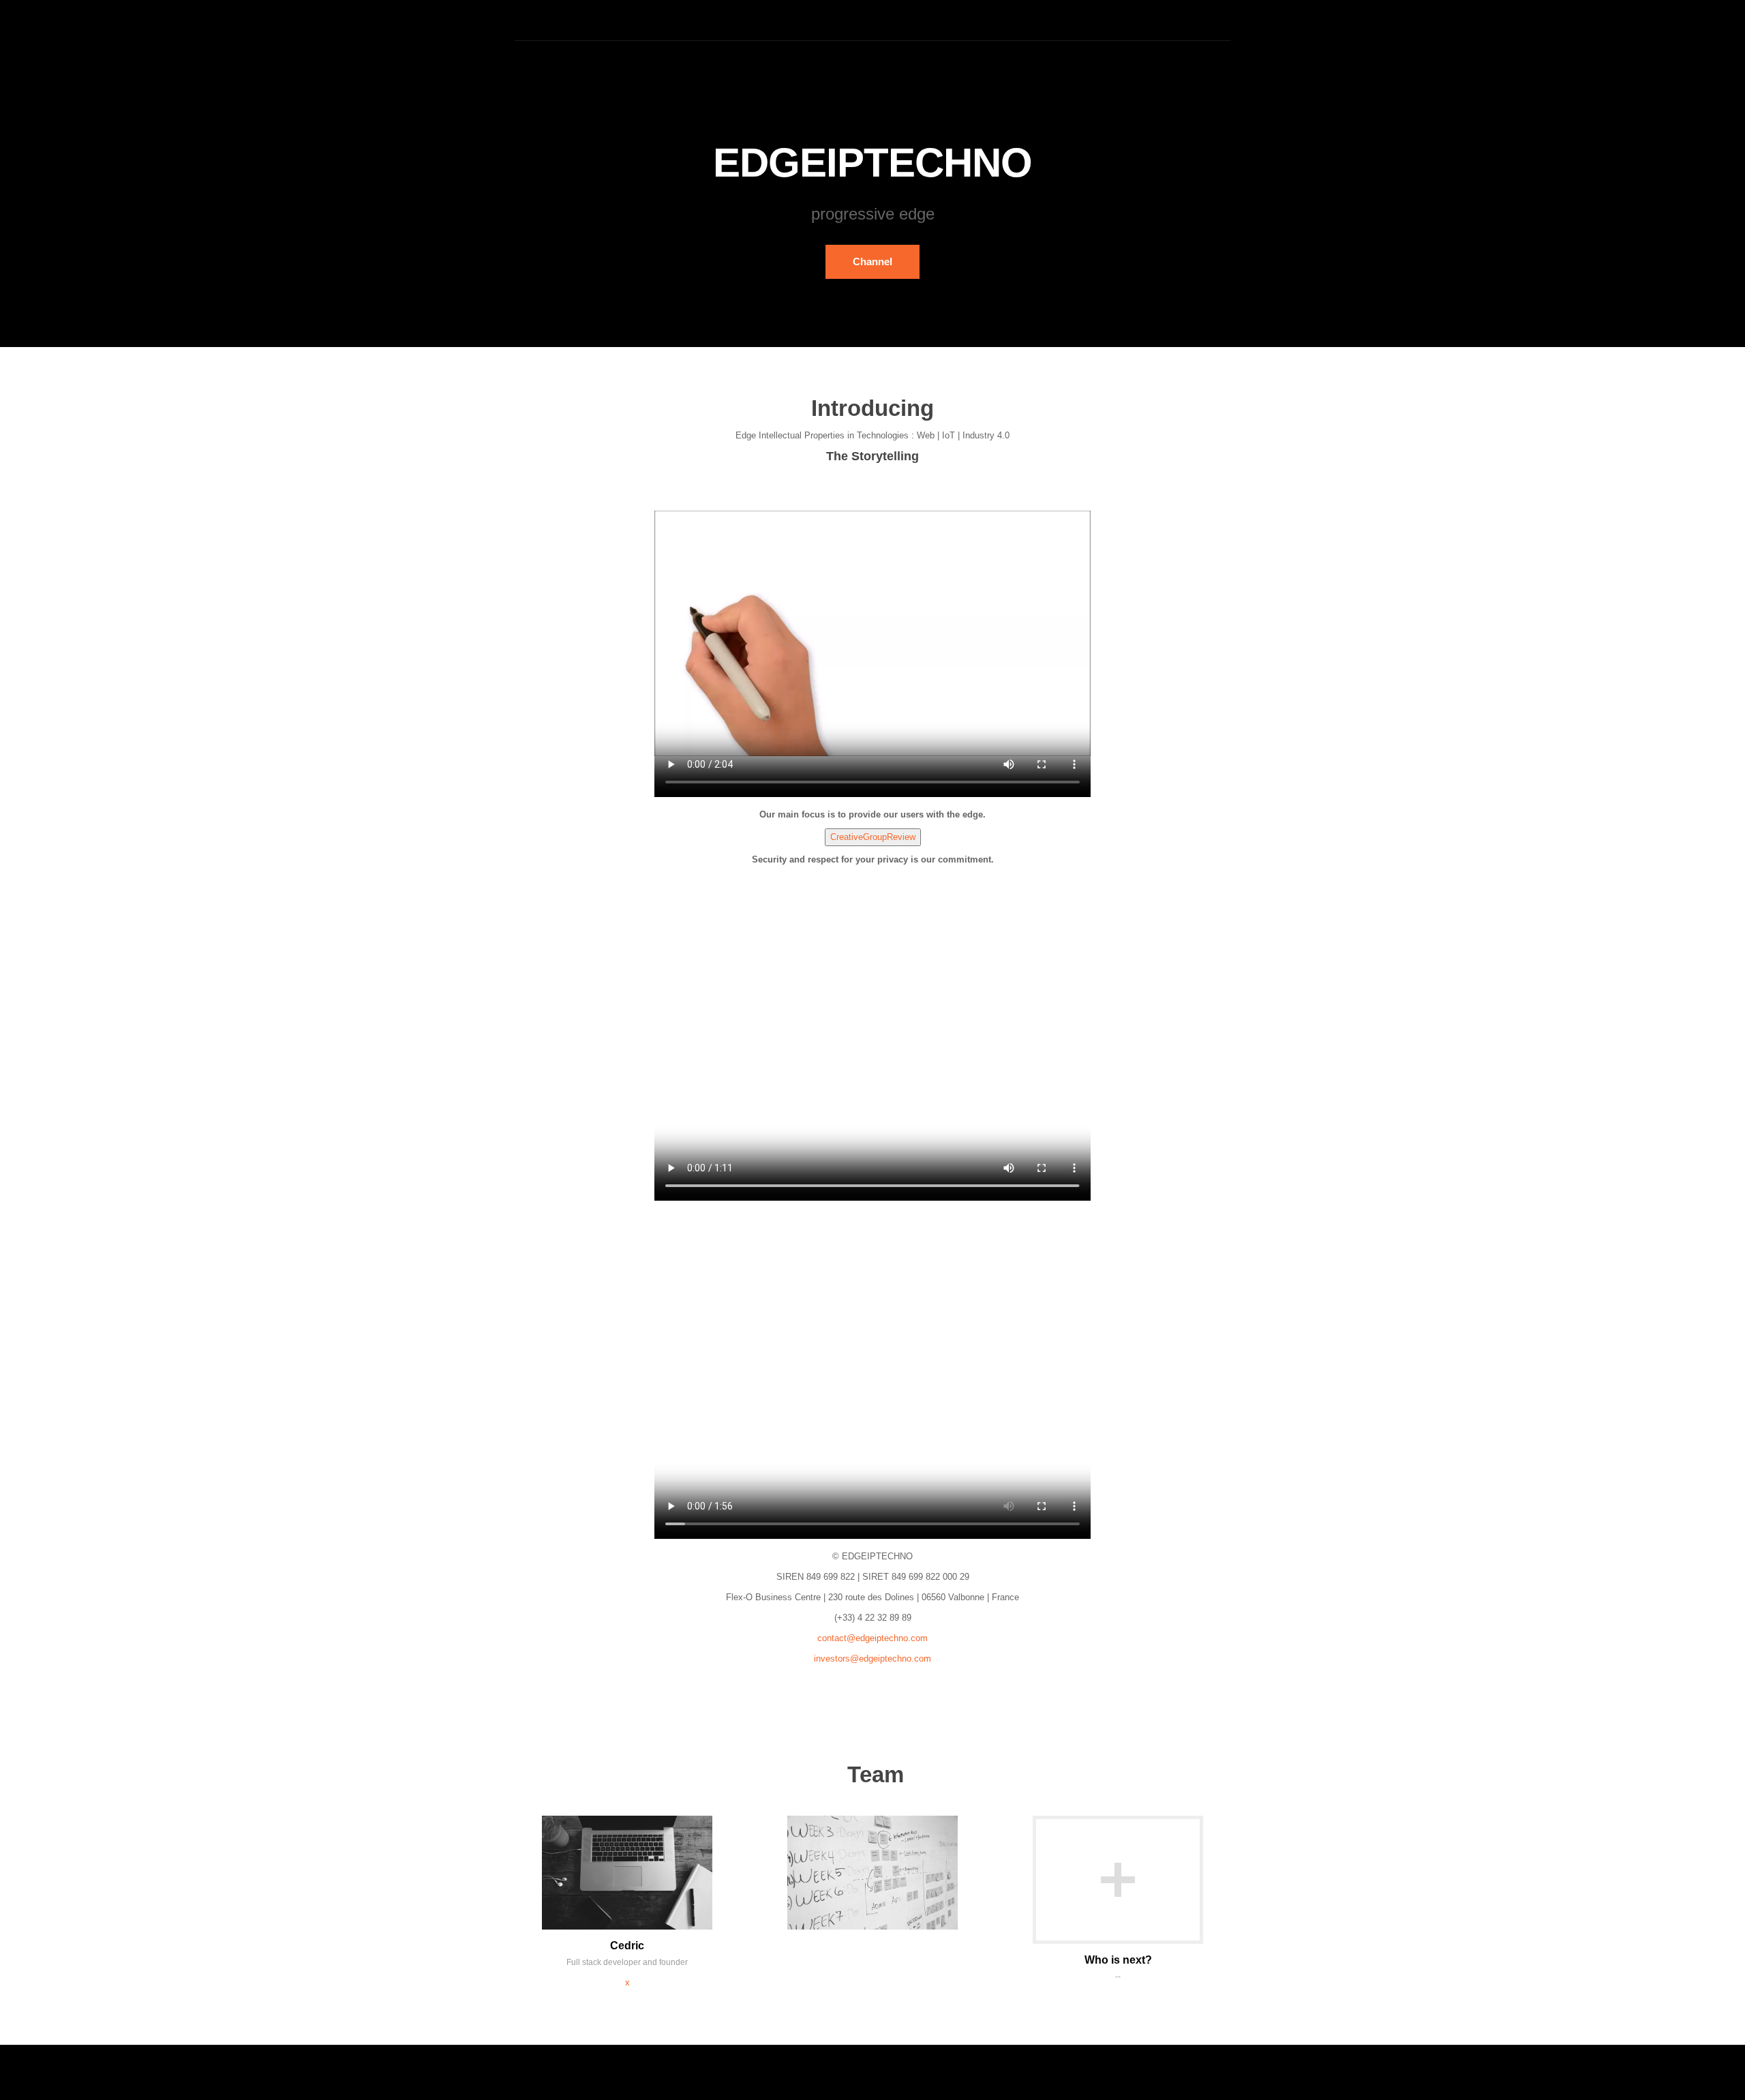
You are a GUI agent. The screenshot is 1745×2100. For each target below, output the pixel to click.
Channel (872, 261)
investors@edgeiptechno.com (872, 1659)
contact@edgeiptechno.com (872, 1638)
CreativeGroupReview (873, 837)
